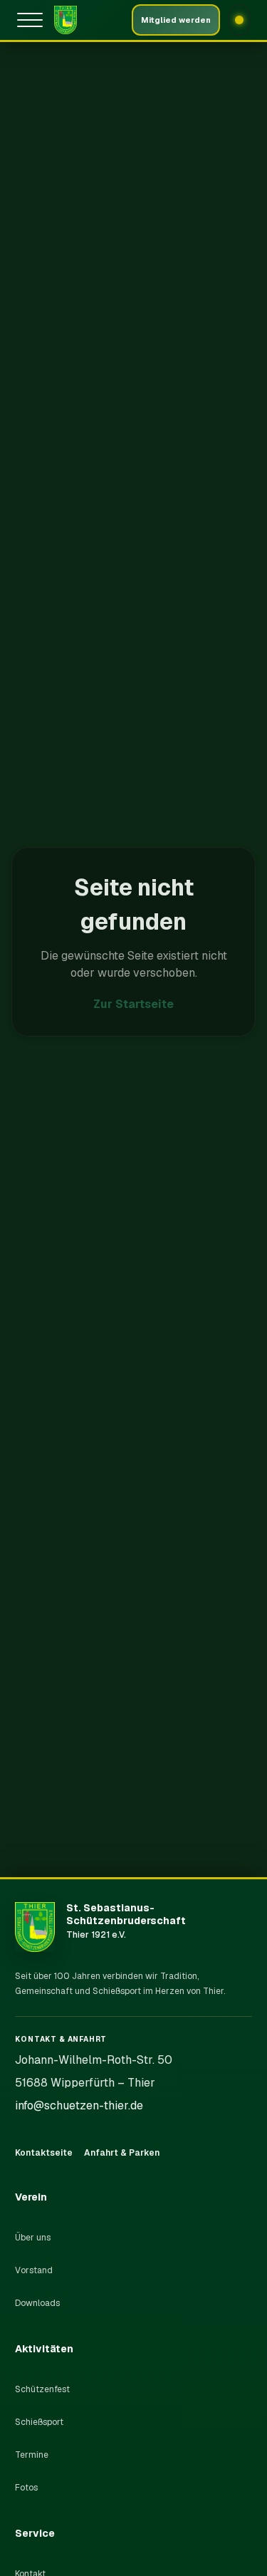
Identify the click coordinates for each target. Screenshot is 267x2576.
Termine (32, 2455)
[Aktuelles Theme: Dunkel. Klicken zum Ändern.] (239, 20)
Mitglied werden (176, 20)
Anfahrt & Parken (122, 2153)
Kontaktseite (44, 2153)
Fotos (26, 2488)
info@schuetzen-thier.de (79, 2105)
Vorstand (34, 2270)
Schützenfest (42, 2389)
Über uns (33, 2238)
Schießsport (39, 2422)
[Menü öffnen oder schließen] (33, 20)
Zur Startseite (133, 1004)
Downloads (37, 2303)
